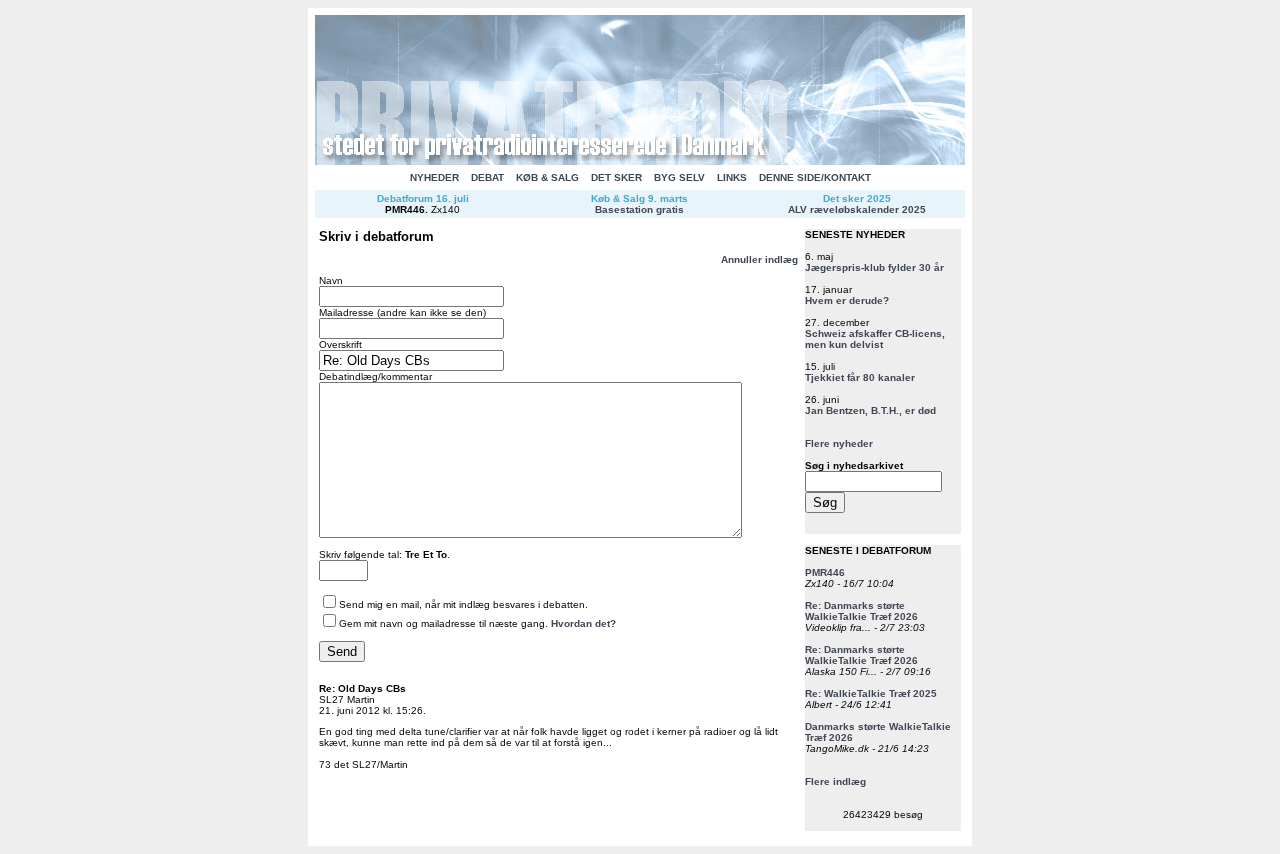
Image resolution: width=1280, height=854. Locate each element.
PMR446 (405, 209)
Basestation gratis (639, 209)
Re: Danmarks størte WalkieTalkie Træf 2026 (861, 611)
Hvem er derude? (847, 300)
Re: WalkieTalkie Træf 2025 (871, 693)
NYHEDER (434, 177)
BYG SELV (679, 177)
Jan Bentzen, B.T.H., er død (870, 410)
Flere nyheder (839, 443)
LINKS (732, 177)
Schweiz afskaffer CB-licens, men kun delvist (875, 339)
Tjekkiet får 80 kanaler (860, 377)
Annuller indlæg (759, 259)
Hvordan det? (583, 623)
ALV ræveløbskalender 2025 (857, 209)
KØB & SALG (547, 177)
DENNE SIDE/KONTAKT (815, 177)
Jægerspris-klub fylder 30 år (874, 267)
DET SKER (616, 177)
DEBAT (487, 177)
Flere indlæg (835, 781)
